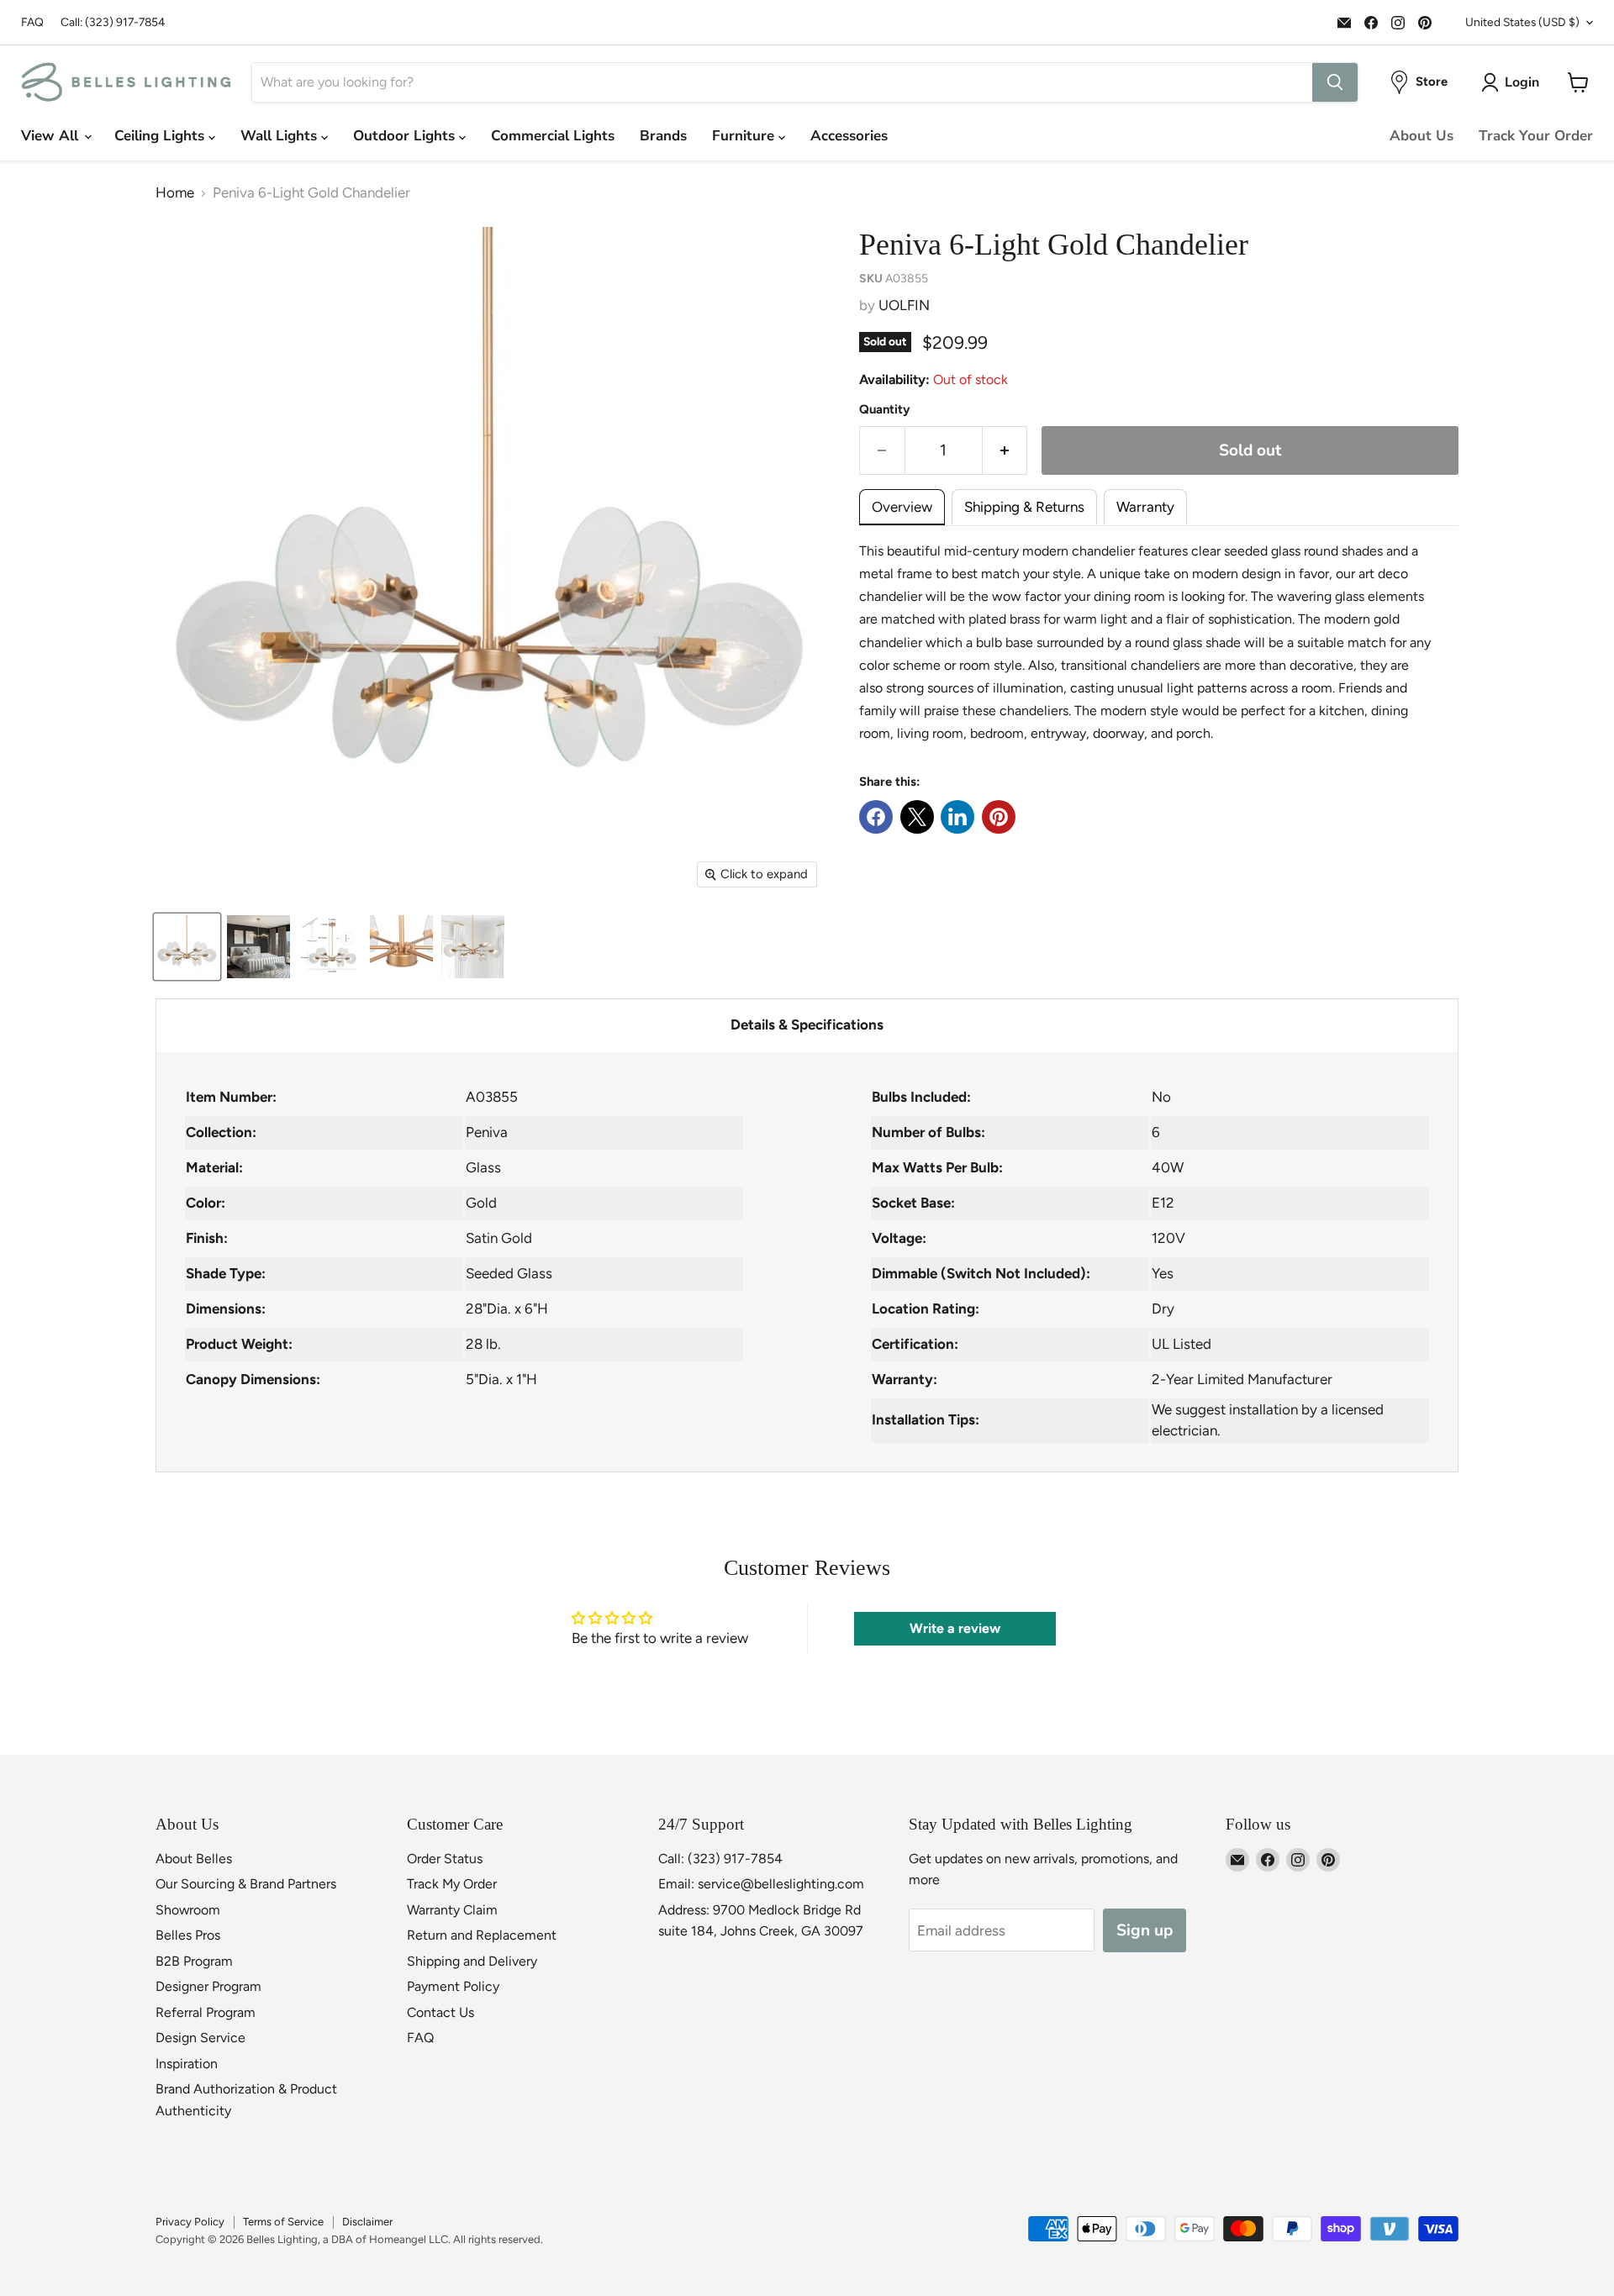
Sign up (1145, 1930)
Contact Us (440, 2012)
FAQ (32, 22)
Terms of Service (283, 2222)
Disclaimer (367, 2222)
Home (175, 193)
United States (1522, 22)
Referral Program (206, 2012)
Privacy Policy (190, 2222)
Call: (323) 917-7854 (113, 22)
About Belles (194, 1859)
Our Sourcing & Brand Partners (246, 1884)
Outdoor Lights (406, 136)
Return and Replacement (482, 1935)
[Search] (1335, 82)
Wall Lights (281, 136)
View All (52, 136)
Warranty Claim (452, 1910)
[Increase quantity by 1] (1005, 450)
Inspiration (187, 2064)
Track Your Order (1536, 136)
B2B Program (194, 1961)
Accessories (849, 136)
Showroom (188, 1910)
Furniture (745, 136)
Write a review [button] (955, 1628)
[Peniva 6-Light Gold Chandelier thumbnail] (187, 947)
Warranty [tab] (1145, 507)
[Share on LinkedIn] (957, 817)
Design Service (200, 2038)
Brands (663, 136)
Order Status (445, 1859)
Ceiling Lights (161, 136)
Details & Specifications (807, 1024)
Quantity (885, 410)
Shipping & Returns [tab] (1024, 507)
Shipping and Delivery (472, 1961)
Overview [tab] (902, 507)
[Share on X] (917, 817)
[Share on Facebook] (876, 817)
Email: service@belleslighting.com (761, 1884)
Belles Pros (188, 1935)
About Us (1421, 136)
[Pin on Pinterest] (999, 817)
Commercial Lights (553, 136)
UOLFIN (904, 305)
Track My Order (452, 1884)
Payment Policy (453, 1986)
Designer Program (208, 1986)
